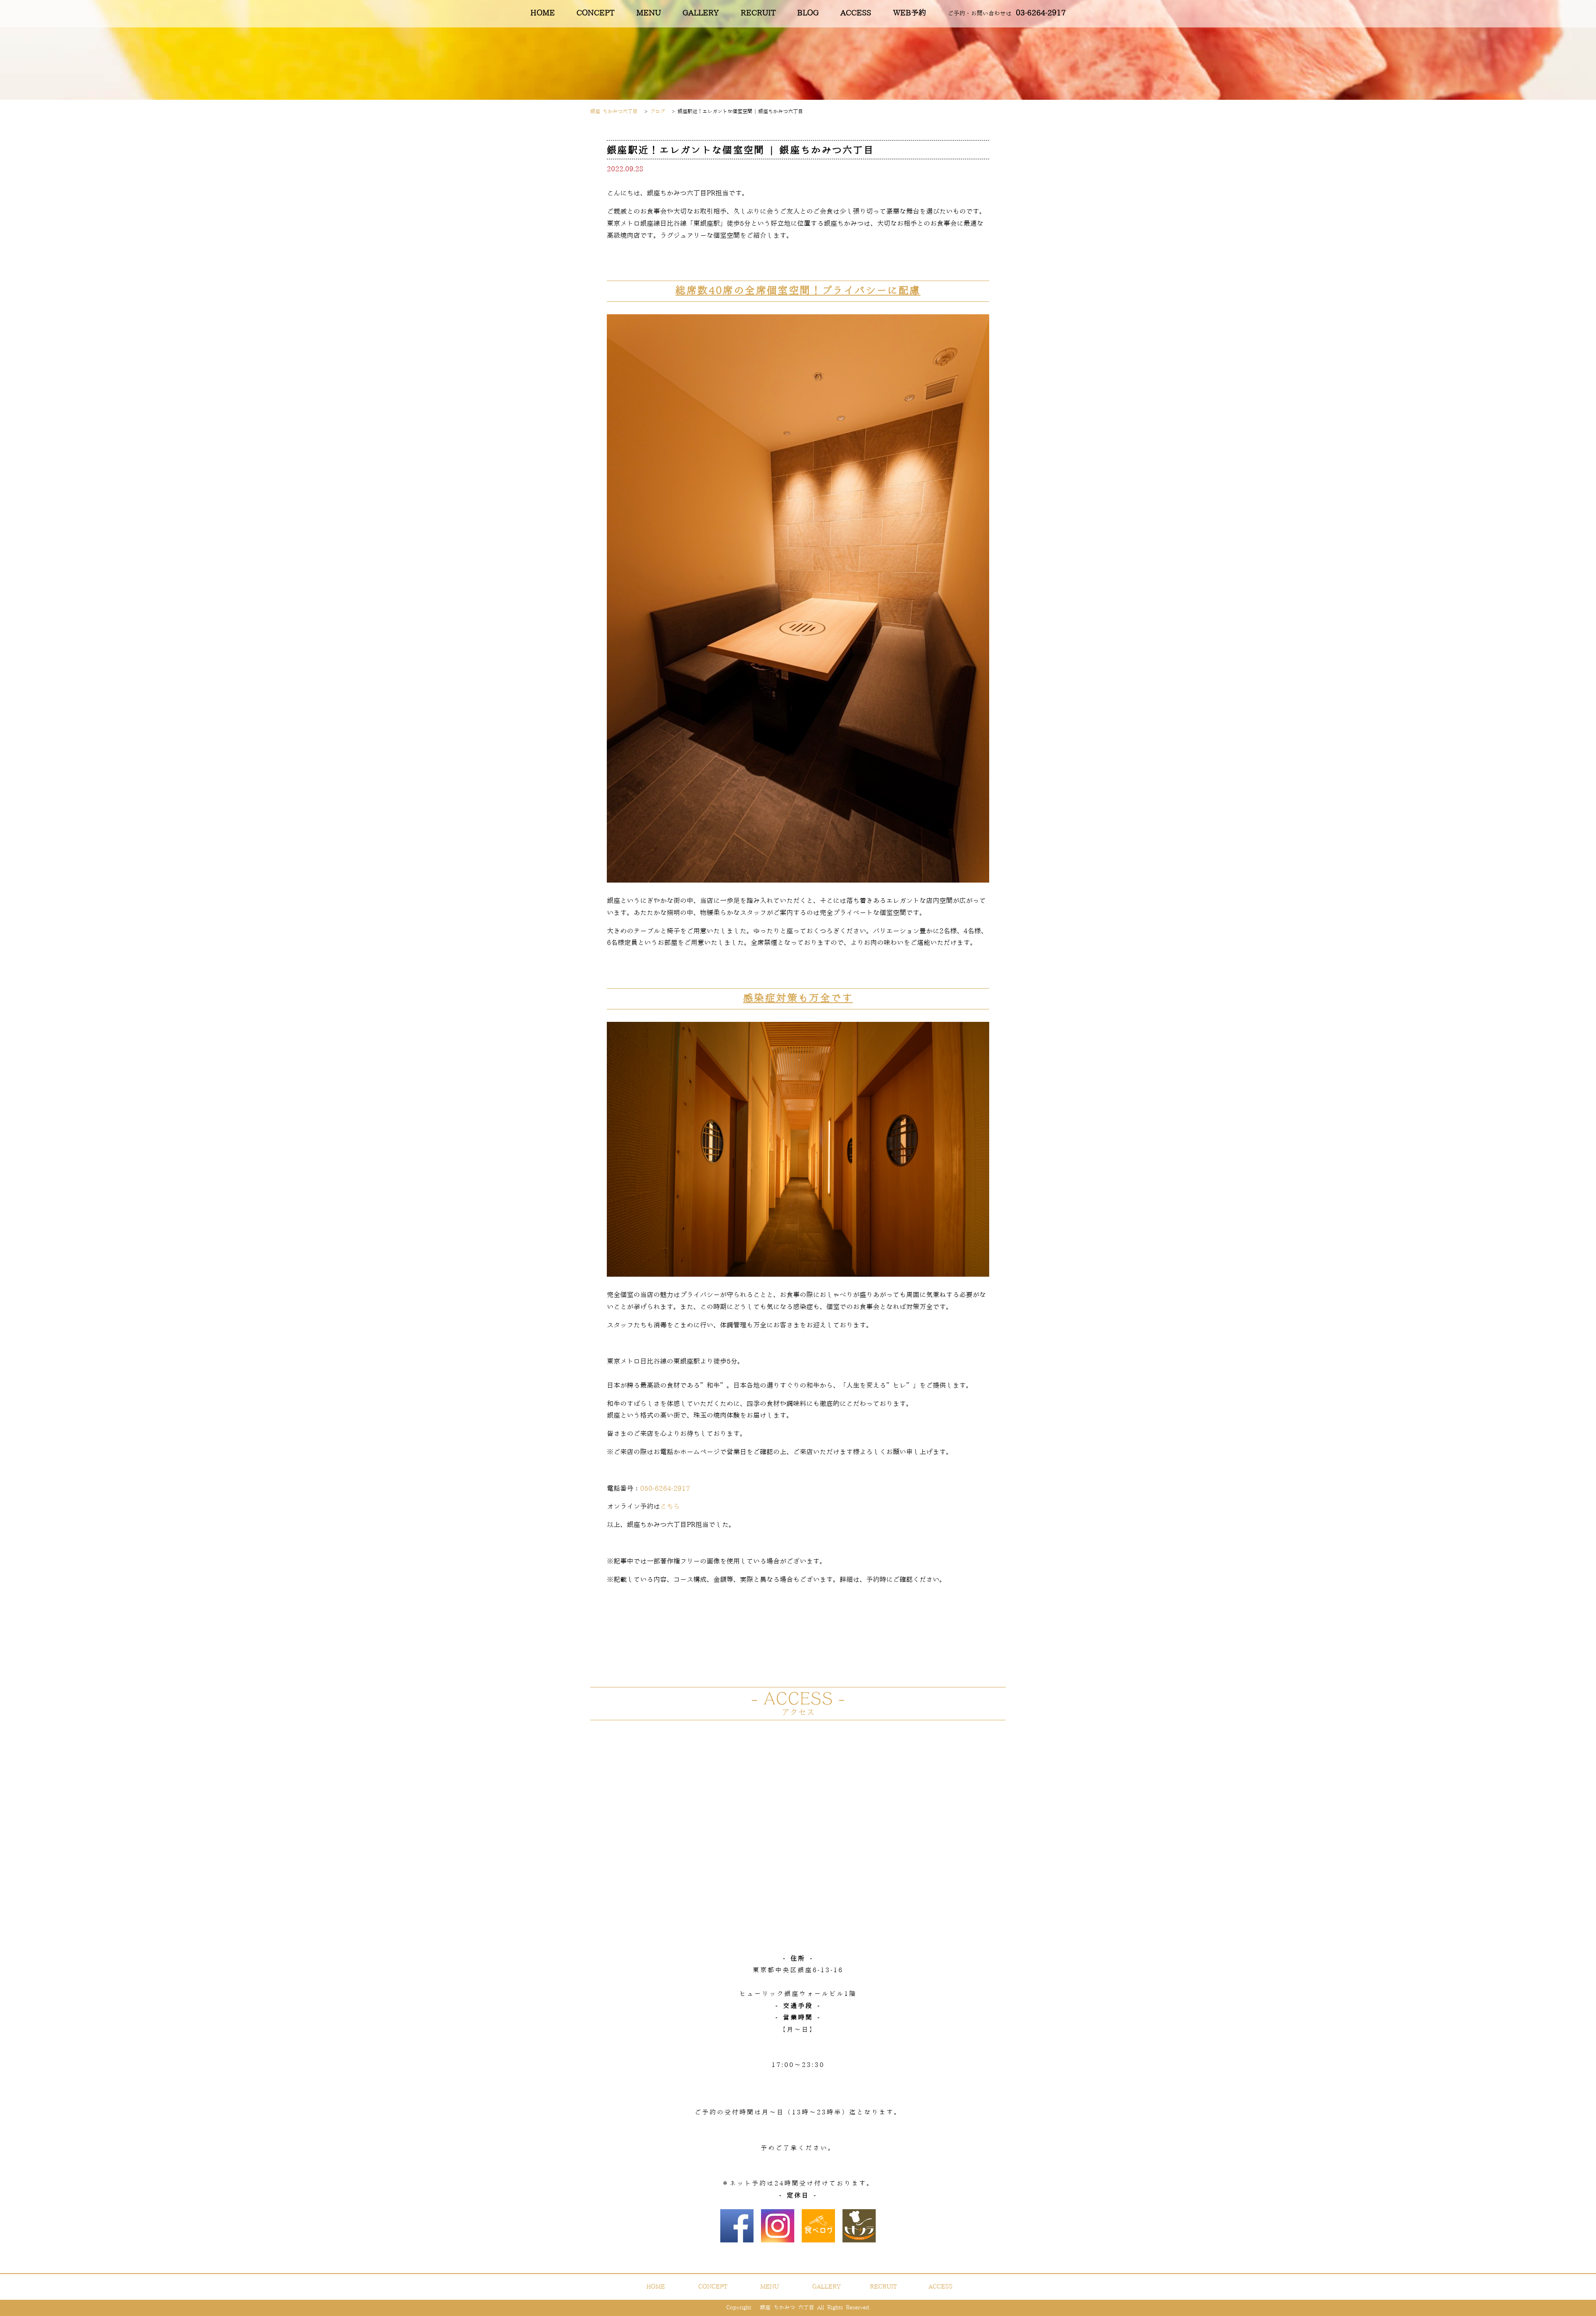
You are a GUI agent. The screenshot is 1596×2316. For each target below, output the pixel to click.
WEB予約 (910, 13)
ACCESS (856, 13)
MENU (649, 13)
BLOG (808, 13)
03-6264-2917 (1007, 13)
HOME (543, 13)
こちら (670, 1507)
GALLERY (701, 13)
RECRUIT (758, 13)
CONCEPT (595, 13)
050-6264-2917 (665, 1489)
